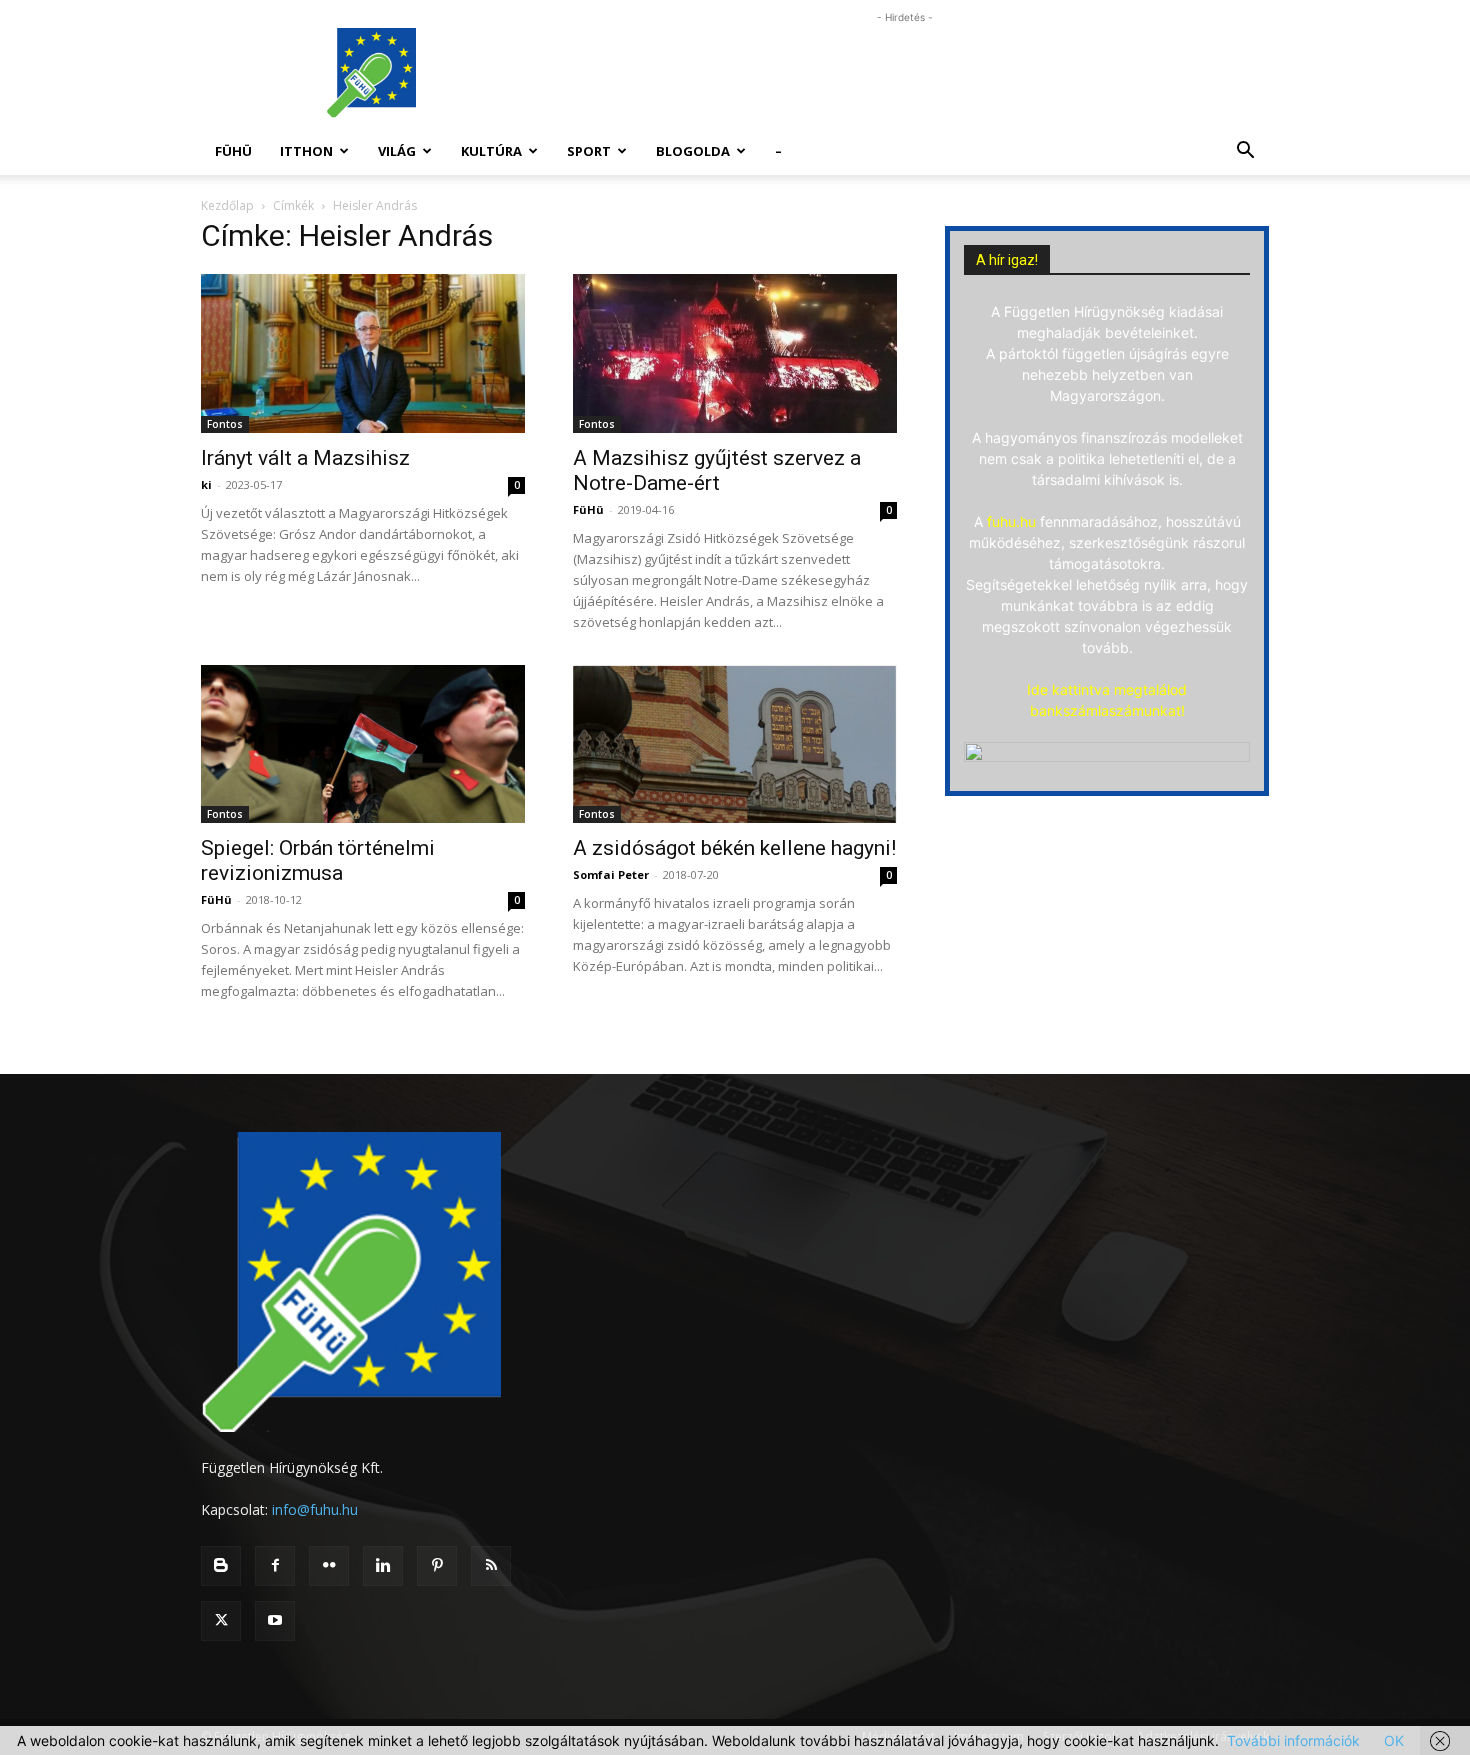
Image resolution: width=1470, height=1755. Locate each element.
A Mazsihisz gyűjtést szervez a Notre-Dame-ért (717, 470)
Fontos (225, 424)
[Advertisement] (905, 73)
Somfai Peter (611, 874)
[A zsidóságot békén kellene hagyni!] (735, 744)
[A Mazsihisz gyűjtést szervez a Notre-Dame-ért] (735, 353)
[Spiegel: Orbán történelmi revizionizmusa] (363, 744)
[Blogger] (221, 1566)
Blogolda (693, 151)
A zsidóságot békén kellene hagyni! (734, 848)
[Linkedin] (383, 1566)
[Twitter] (221, 1621)
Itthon (306, 151)
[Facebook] (275, 1566)
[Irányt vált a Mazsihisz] (363, 353)
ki (206, 484)
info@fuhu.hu (315, 1509)
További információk (1293, 1740)
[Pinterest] (437, 1566)
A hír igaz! (1007, 260)
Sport (589, 151)
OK (1394, 1740)
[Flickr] (329, 1566)
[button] (1245, 152)
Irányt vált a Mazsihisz (305, 458)
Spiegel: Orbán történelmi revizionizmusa (318, 860)
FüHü (233, 151)
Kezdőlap (227, 205)
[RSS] (491, 1566)
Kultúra (491, 151)
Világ (397, 151)
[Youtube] (275, 1621)
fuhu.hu (1011, 521)
